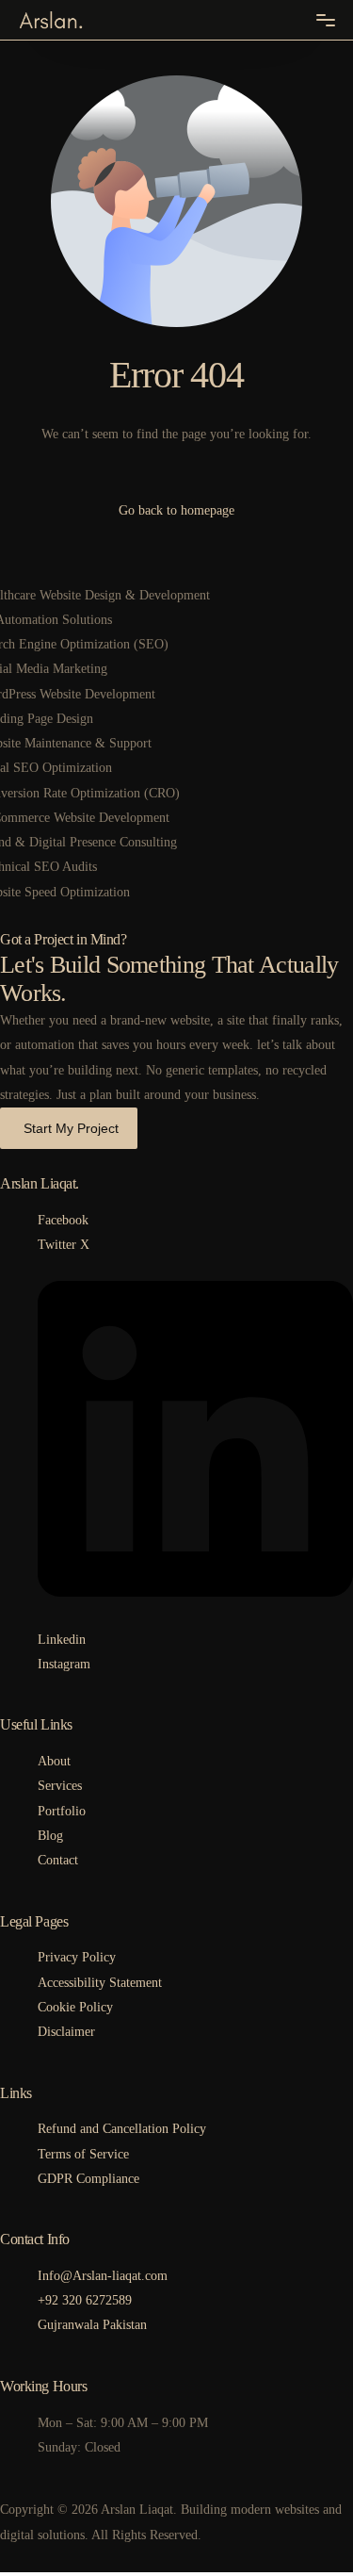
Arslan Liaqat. (40, 1183)
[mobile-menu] (326, 20)
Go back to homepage (176, 510)
